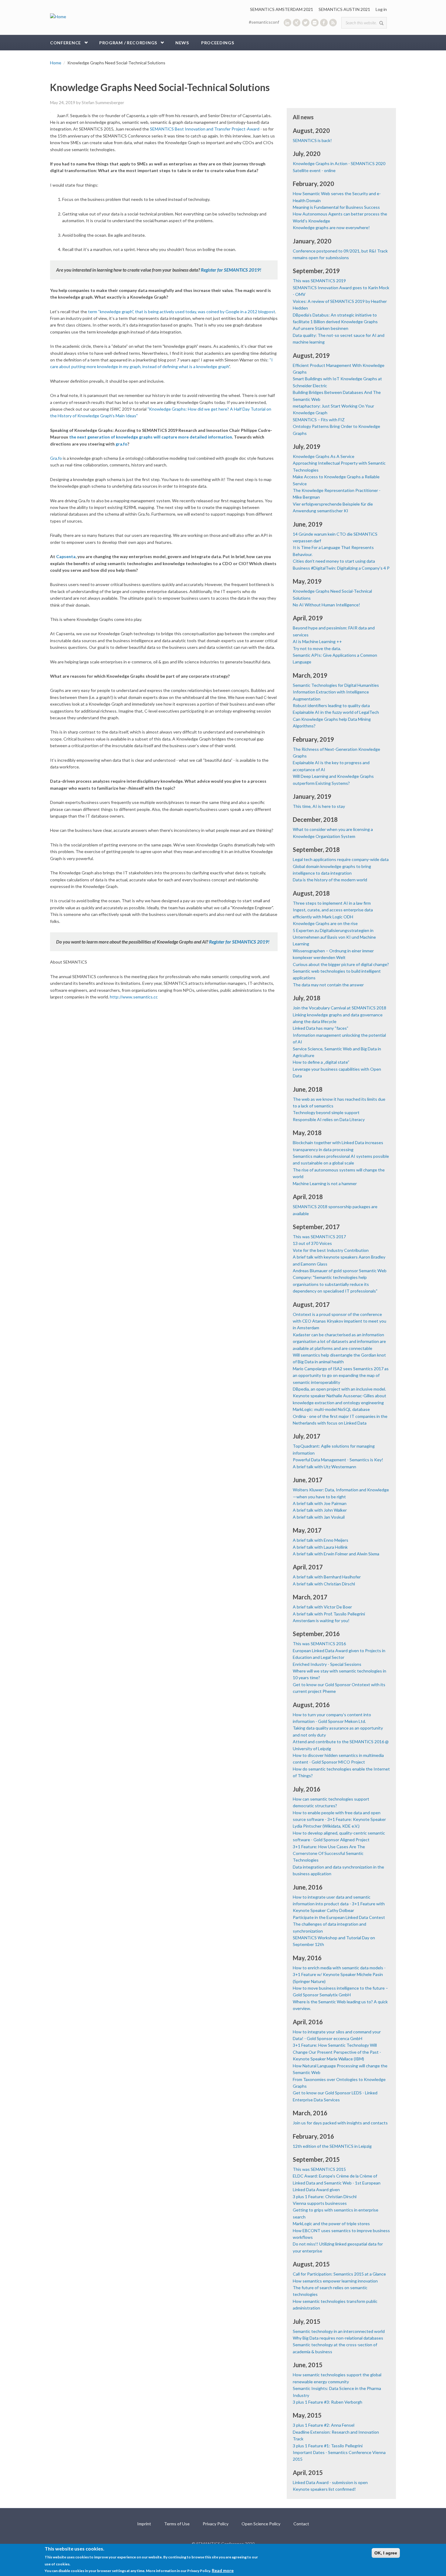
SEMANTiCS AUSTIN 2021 (344, 9)
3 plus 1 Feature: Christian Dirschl (325, 2196)
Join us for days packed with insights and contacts (340, 2123)
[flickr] (315, 23)
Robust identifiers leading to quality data (331, 705)
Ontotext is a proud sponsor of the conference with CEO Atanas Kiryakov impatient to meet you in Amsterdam (340, 1321)
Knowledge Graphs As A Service (324, 456)
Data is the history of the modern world (330, 880)
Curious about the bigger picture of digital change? (341, 964)
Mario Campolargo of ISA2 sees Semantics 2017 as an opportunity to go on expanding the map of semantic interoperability (341, 1375)
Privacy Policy (216, 2524)
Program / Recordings (128, 43)
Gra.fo (56, 458)
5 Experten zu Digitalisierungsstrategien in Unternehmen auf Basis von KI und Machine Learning (334, 937)
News (182, 43)
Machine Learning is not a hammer (325, 1183)
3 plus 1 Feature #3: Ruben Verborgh (328, 2402)
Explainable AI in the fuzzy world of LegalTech (336, 712)
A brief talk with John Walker (320, 1510)
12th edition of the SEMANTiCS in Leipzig (332, 2146)
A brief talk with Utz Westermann (324, 1467)
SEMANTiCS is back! (312, 140)
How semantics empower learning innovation (335, 2281)
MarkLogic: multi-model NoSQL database (331, 1409)
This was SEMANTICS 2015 (319, 2169)
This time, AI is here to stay (319, 806)
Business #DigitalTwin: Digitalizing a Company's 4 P (341, 568)
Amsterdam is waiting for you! (321, 1620)
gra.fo (122, 444)
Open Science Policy (261, 2524)
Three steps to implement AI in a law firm (332, 903)
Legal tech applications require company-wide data (341, 859)
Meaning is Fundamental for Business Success (336, 207)
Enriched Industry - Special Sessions (327, 1664)
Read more (223, 2570)
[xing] (297, 23)
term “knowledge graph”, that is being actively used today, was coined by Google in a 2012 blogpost (182, 312)
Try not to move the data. (317, 648)
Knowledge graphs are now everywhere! (331, 227)
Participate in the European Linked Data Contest (339, 1917)
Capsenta (66, 556)
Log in (381, 9)
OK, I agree (386, 2553)
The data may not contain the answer (328, 985)
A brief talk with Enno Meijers (321, 1540)
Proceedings (218, 43)
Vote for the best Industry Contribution (331, 1250)
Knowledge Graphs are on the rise (325, 923)
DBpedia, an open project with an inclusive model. (339, 1389)
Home (56, 63)
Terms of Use (177, 2524)
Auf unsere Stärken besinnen (321, 328)
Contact (301, 2524)
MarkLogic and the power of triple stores (331, 2223)
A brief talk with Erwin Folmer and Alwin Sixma (336, 1554)
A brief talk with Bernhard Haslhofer (327, 1577)
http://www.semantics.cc (134, 997)
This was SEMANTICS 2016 (319, 1644)
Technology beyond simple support (326, 1112)
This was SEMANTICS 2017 (319, 1237)
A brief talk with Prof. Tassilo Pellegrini (329, 1614)
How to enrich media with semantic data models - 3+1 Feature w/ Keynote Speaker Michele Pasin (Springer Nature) (339, 1974)
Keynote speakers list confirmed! (324, 2489)
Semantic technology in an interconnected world (339, 2331)
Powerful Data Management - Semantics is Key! (338, 1460)
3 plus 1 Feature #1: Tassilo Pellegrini (328, 2446)
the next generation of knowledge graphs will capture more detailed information (151, 437)
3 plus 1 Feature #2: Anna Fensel (324, 2425)
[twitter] (306, 23)
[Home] (58, 16)
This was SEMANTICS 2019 (319, 281)
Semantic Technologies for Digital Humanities (336, 685)
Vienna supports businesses (320, 2203)
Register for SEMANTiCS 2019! (231, 270)
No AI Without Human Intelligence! (326, 605)
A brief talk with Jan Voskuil (319, 1517)
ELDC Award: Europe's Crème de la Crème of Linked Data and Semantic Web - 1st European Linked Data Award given (337, 2183)
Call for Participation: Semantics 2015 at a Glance (339, 2274)
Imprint (144, 2524)
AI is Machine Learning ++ (317, 641)
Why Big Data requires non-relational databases (338, 2338)
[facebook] (324, 23)
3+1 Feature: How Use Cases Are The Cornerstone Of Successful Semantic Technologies (329, 1853)
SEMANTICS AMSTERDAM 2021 (282, 9)
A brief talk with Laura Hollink (320, 1547)
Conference (66, 43)
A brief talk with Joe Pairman (320, 1503)
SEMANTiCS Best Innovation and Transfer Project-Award (205, 129)
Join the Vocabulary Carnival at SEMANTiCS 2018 (340, 1008)
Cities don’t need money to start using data (334, 561)
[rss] (333, 23)
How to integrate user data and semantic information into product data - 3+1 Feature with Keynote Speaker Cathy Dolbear (339, 1904)
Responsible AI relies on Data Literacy (329, 1119)
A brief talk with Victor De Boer (322, 1607)
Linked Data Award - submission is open (330, 2482)
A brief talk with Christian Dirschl (324, 1584)
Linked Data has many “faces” (321, 1028)
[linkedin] (287, 23)
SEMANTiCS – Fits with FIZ (319, 420)
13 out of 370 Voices (312, 1243)
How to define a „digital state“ (321, 1062)
